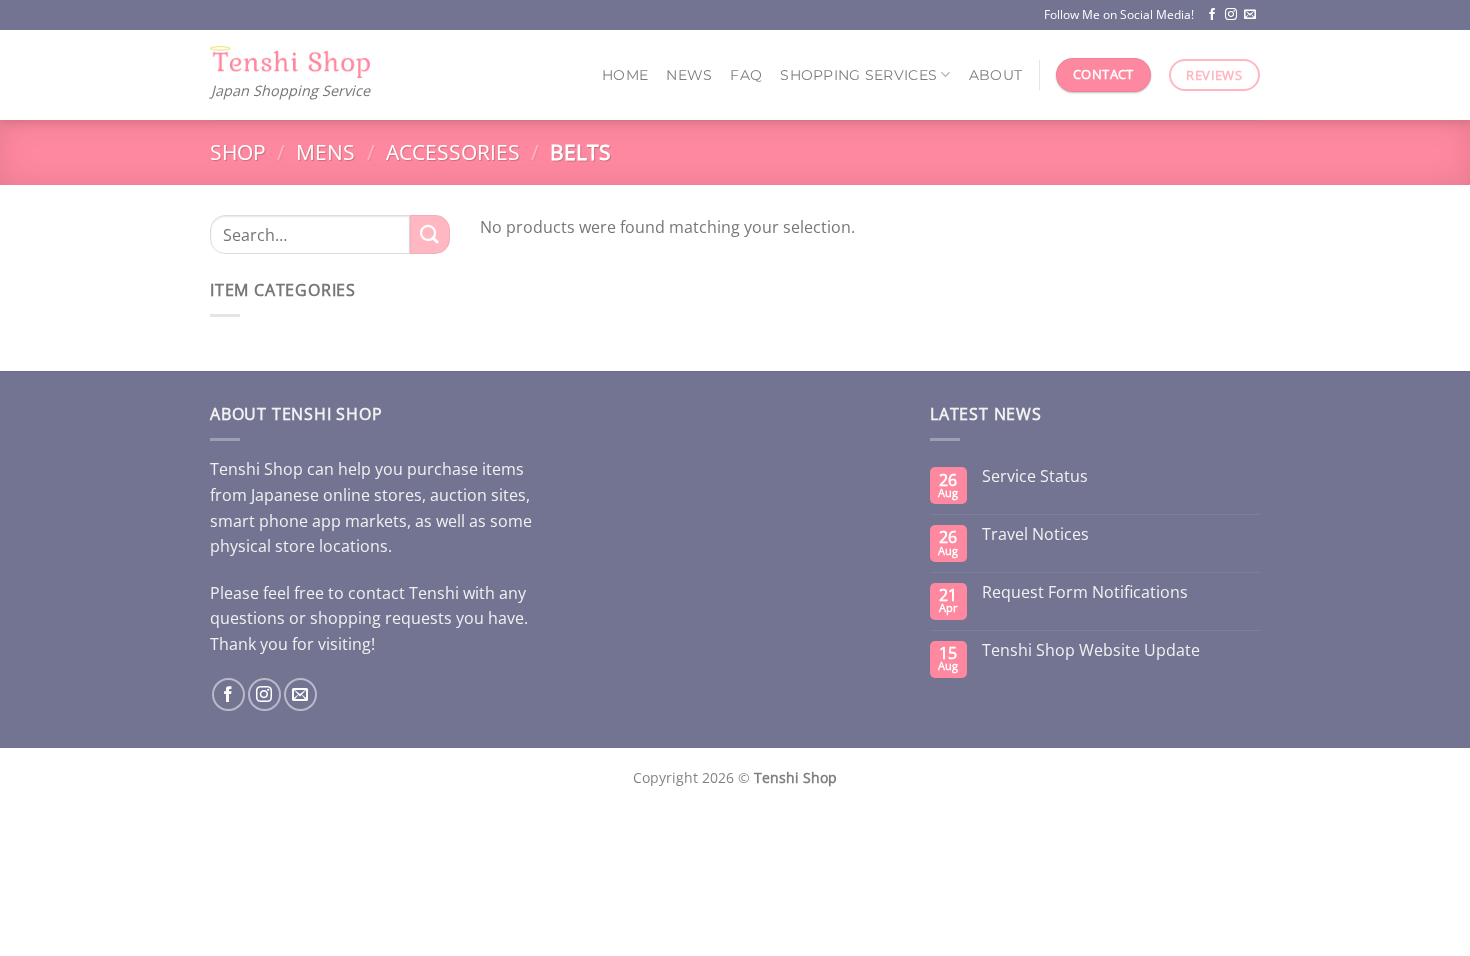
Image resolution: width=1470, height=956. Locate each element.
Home (625, 75)
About (995, 75)
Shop (238, 152)
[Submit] (430, 234)
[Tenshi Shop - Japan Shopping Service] (290, 62)
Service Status (1035, 476)
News (689, 75)
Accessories (453, 152)
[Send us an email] (1250, 15)
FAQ (746, 75)
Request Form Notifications (1085, 592)
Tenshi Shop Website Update (1091, 650)
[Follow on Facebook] (1212, 15)
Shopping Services (858, 75)
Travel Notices (1035, 534)
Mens (325, 152)
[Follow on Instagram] (1231, 15)
